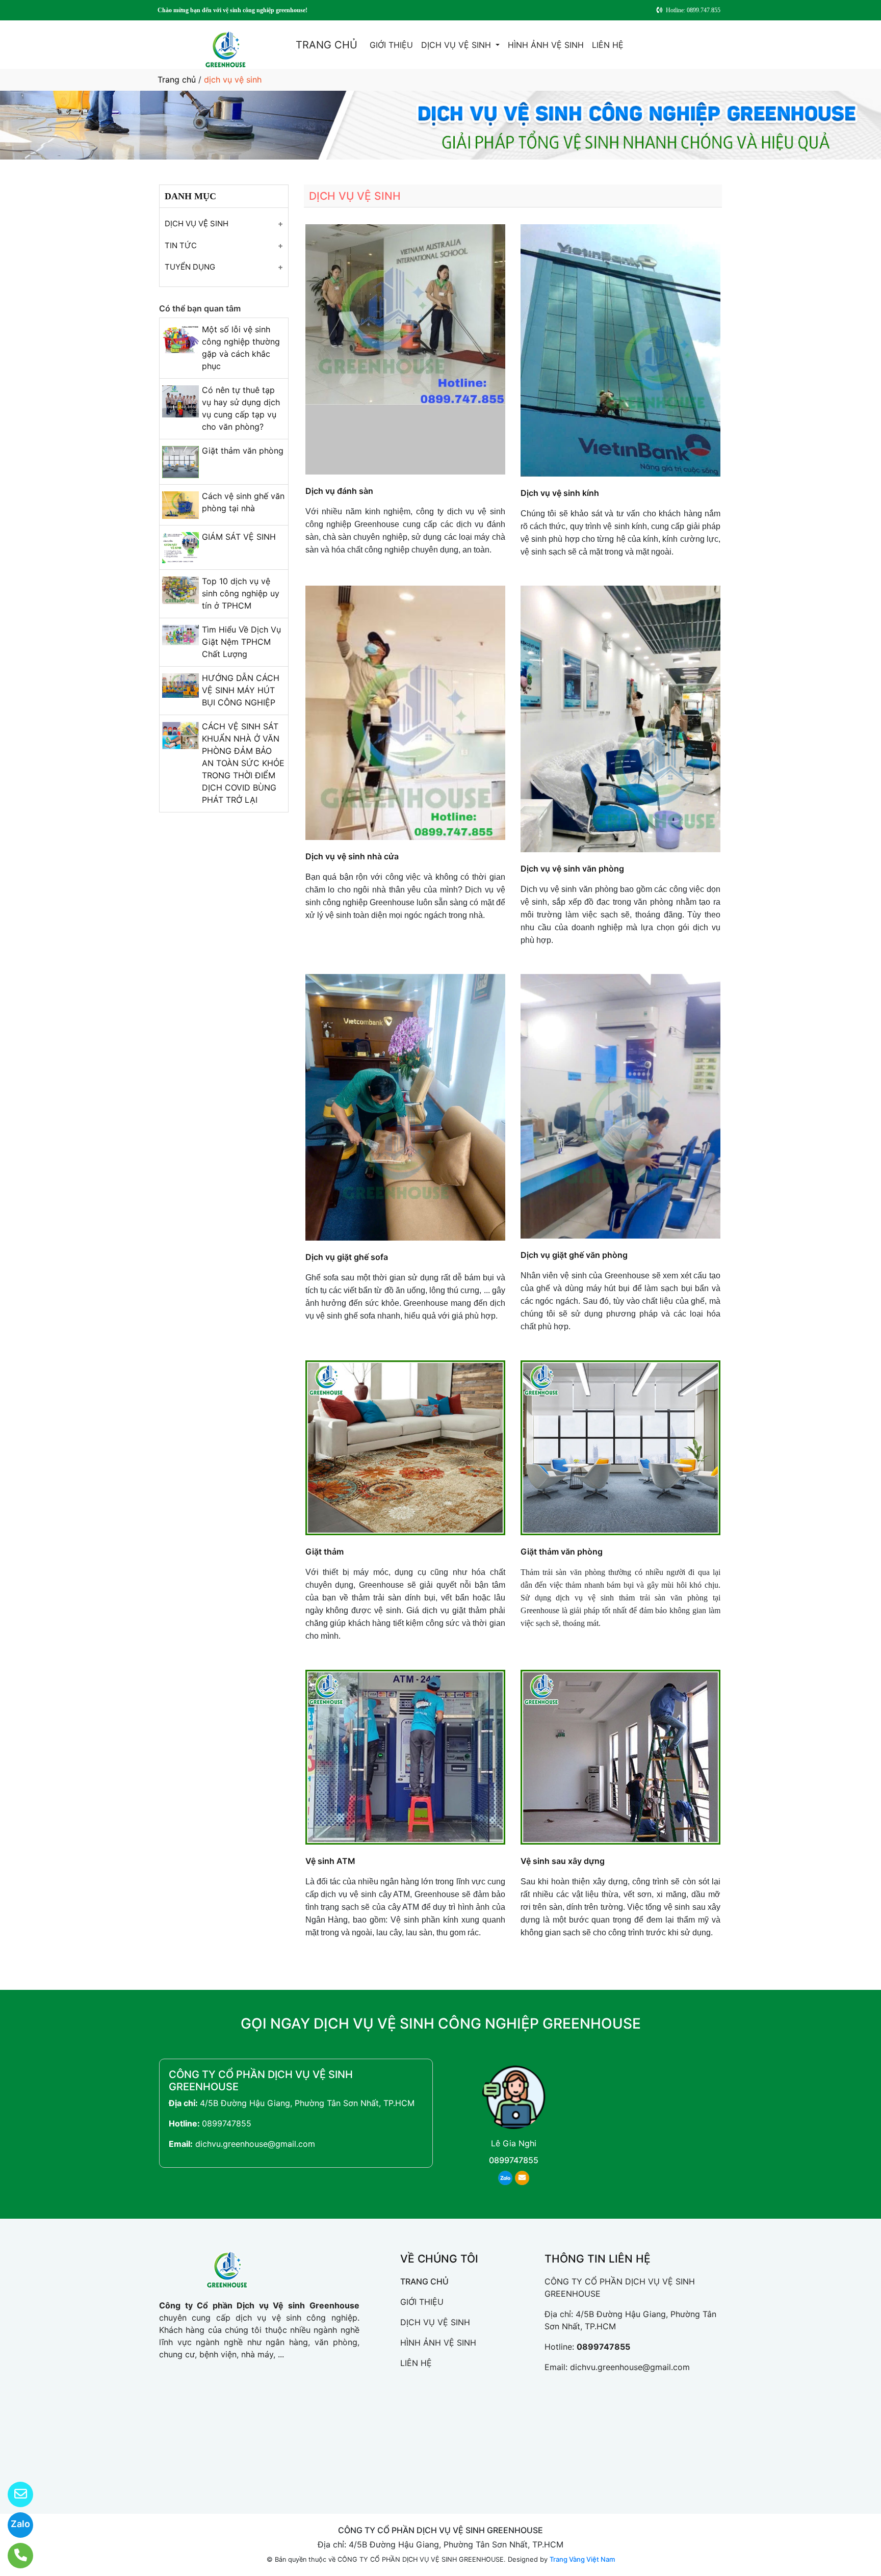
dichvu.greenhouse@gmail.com (255, 2144)
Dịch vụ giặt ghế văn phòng (574, 1255)
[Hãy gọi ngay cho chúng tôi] (14, 2556)
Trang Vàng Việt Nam (582, 2559)
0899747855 (227, 2123)
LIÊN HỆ (608, 45)
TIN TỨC (181, 245)
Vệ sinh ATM (330, 1861)
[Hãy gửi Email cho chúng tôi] (14, 2494)
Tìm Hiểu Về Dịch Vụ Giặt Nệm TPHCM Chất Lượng (241, 642)
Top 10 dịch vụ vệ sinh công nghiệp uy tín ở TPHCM (241, 593)
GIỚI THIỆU (391, 45)
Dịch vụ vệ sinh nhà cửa (352, 856)
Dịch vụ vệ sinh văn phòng (572, 869)
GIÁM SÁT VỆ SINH (239, 537)
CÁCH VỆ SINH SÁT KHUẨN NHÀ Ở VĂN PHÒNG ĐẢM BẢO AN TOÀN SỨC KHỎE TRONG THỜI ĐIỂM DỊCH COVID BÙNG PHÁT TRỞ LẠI (243, 763)
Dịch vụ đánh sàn (339, 491)
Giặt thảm (325, 1552)
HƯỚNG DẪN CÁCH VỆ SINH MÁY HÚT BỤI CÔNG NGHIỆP (241, 690)
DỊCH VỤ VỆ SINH (457, 45)
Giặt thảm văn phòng (243, 451)
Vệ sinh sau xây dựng (563, 1861)
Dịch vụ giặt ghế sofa (347, 1257)
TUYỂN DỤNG (190, 267)
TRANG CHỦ (327, 45)
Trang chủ (177, 80)
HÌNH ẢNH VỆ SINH (546, 45)
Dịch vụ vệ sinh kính (560, 493)
